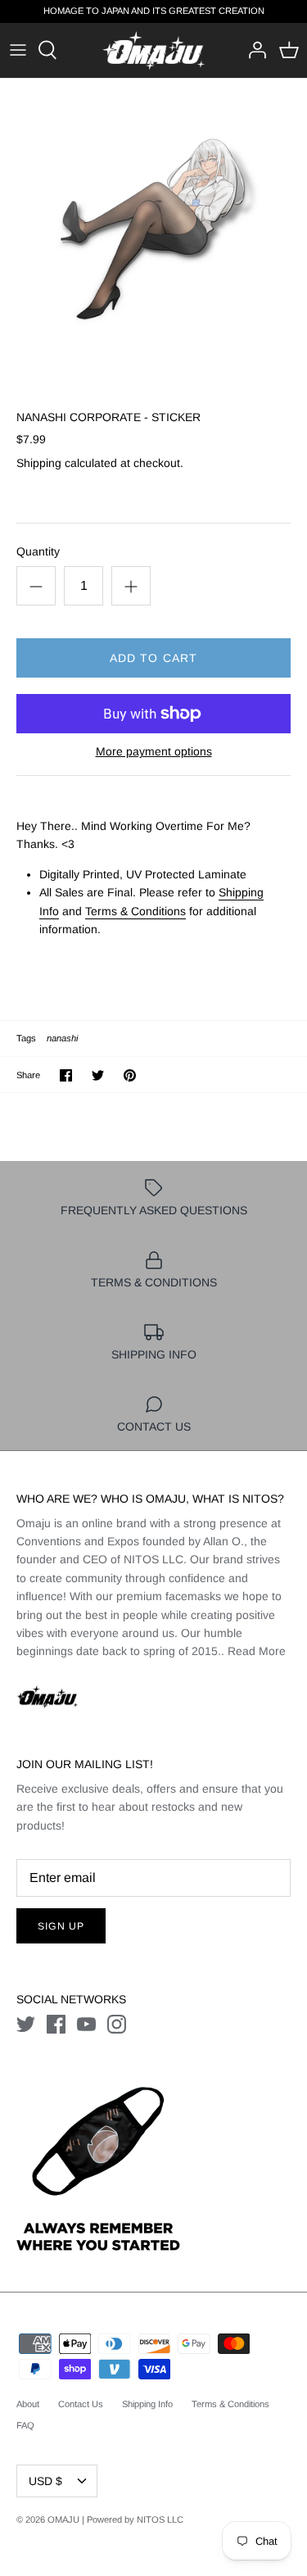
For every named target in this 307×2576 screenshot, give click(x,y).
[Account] (253, 50)
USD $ (45, 2481)
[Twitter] (26, 2024)
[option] (153, 232)
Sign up (61, 1926)
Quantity (38, 551)
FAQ (25, 2425)
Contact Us (81, 2404)
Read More (257, 1651)
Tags (26, 1038)
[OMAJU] (153, 50)
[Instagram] (117, 2024)
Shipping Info (147, 2404)
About (28, 2404)
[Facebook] (56, 2024)
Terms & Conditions (135, 911)
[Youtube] (86, 2024)
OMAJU (63, 2519)
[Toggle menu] (18, 50)
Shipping (39, 463)
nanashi (62, 1038)
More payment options (154, 751)
